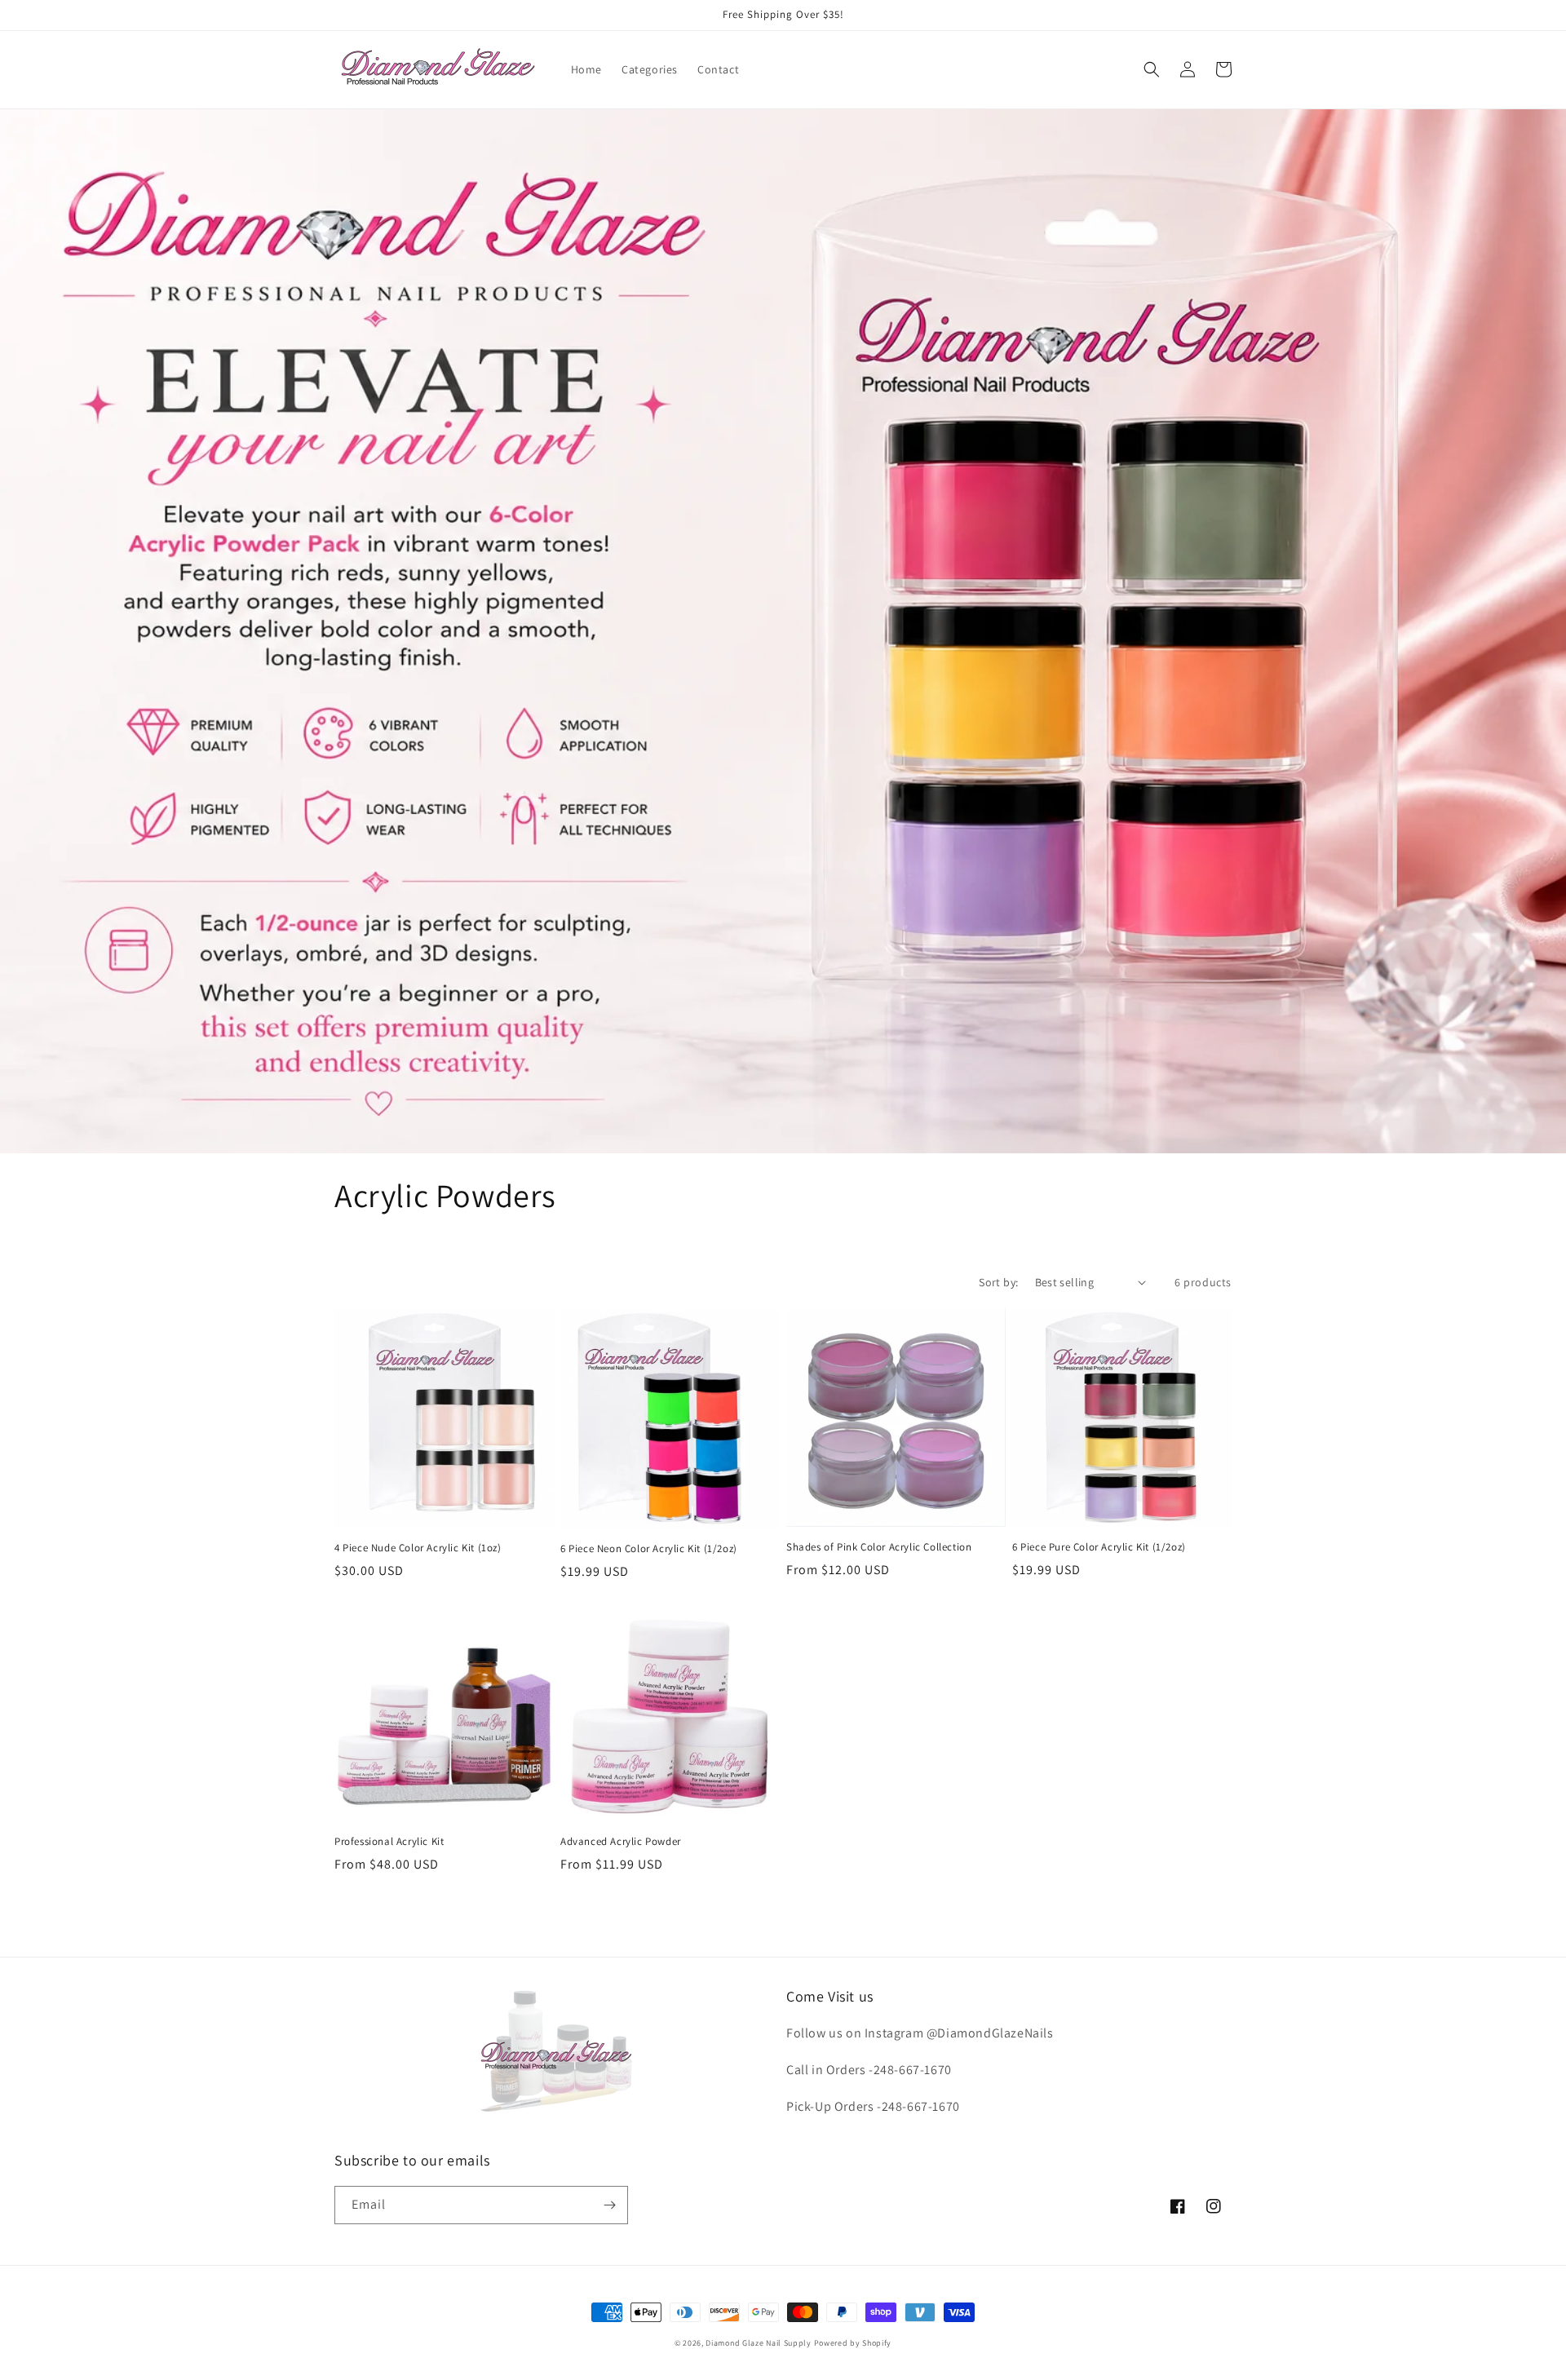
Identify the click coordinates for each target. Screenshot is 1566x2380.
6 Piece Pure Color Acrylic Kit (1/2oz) (1099, 1547)
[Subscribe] (609, 2205)
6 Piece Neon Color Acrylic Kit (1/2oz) (649, 1549)
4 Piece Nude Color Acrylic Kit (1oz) (418, 1548)
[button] (1152, 69)
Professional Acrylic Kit (389, 1842)
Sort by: (998, 1282)
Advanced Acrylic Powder (621, 1842)
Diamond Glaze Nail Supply (759, 2343)
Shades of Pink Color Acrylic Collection (879, 1547)
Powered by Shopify (853, 2343)
